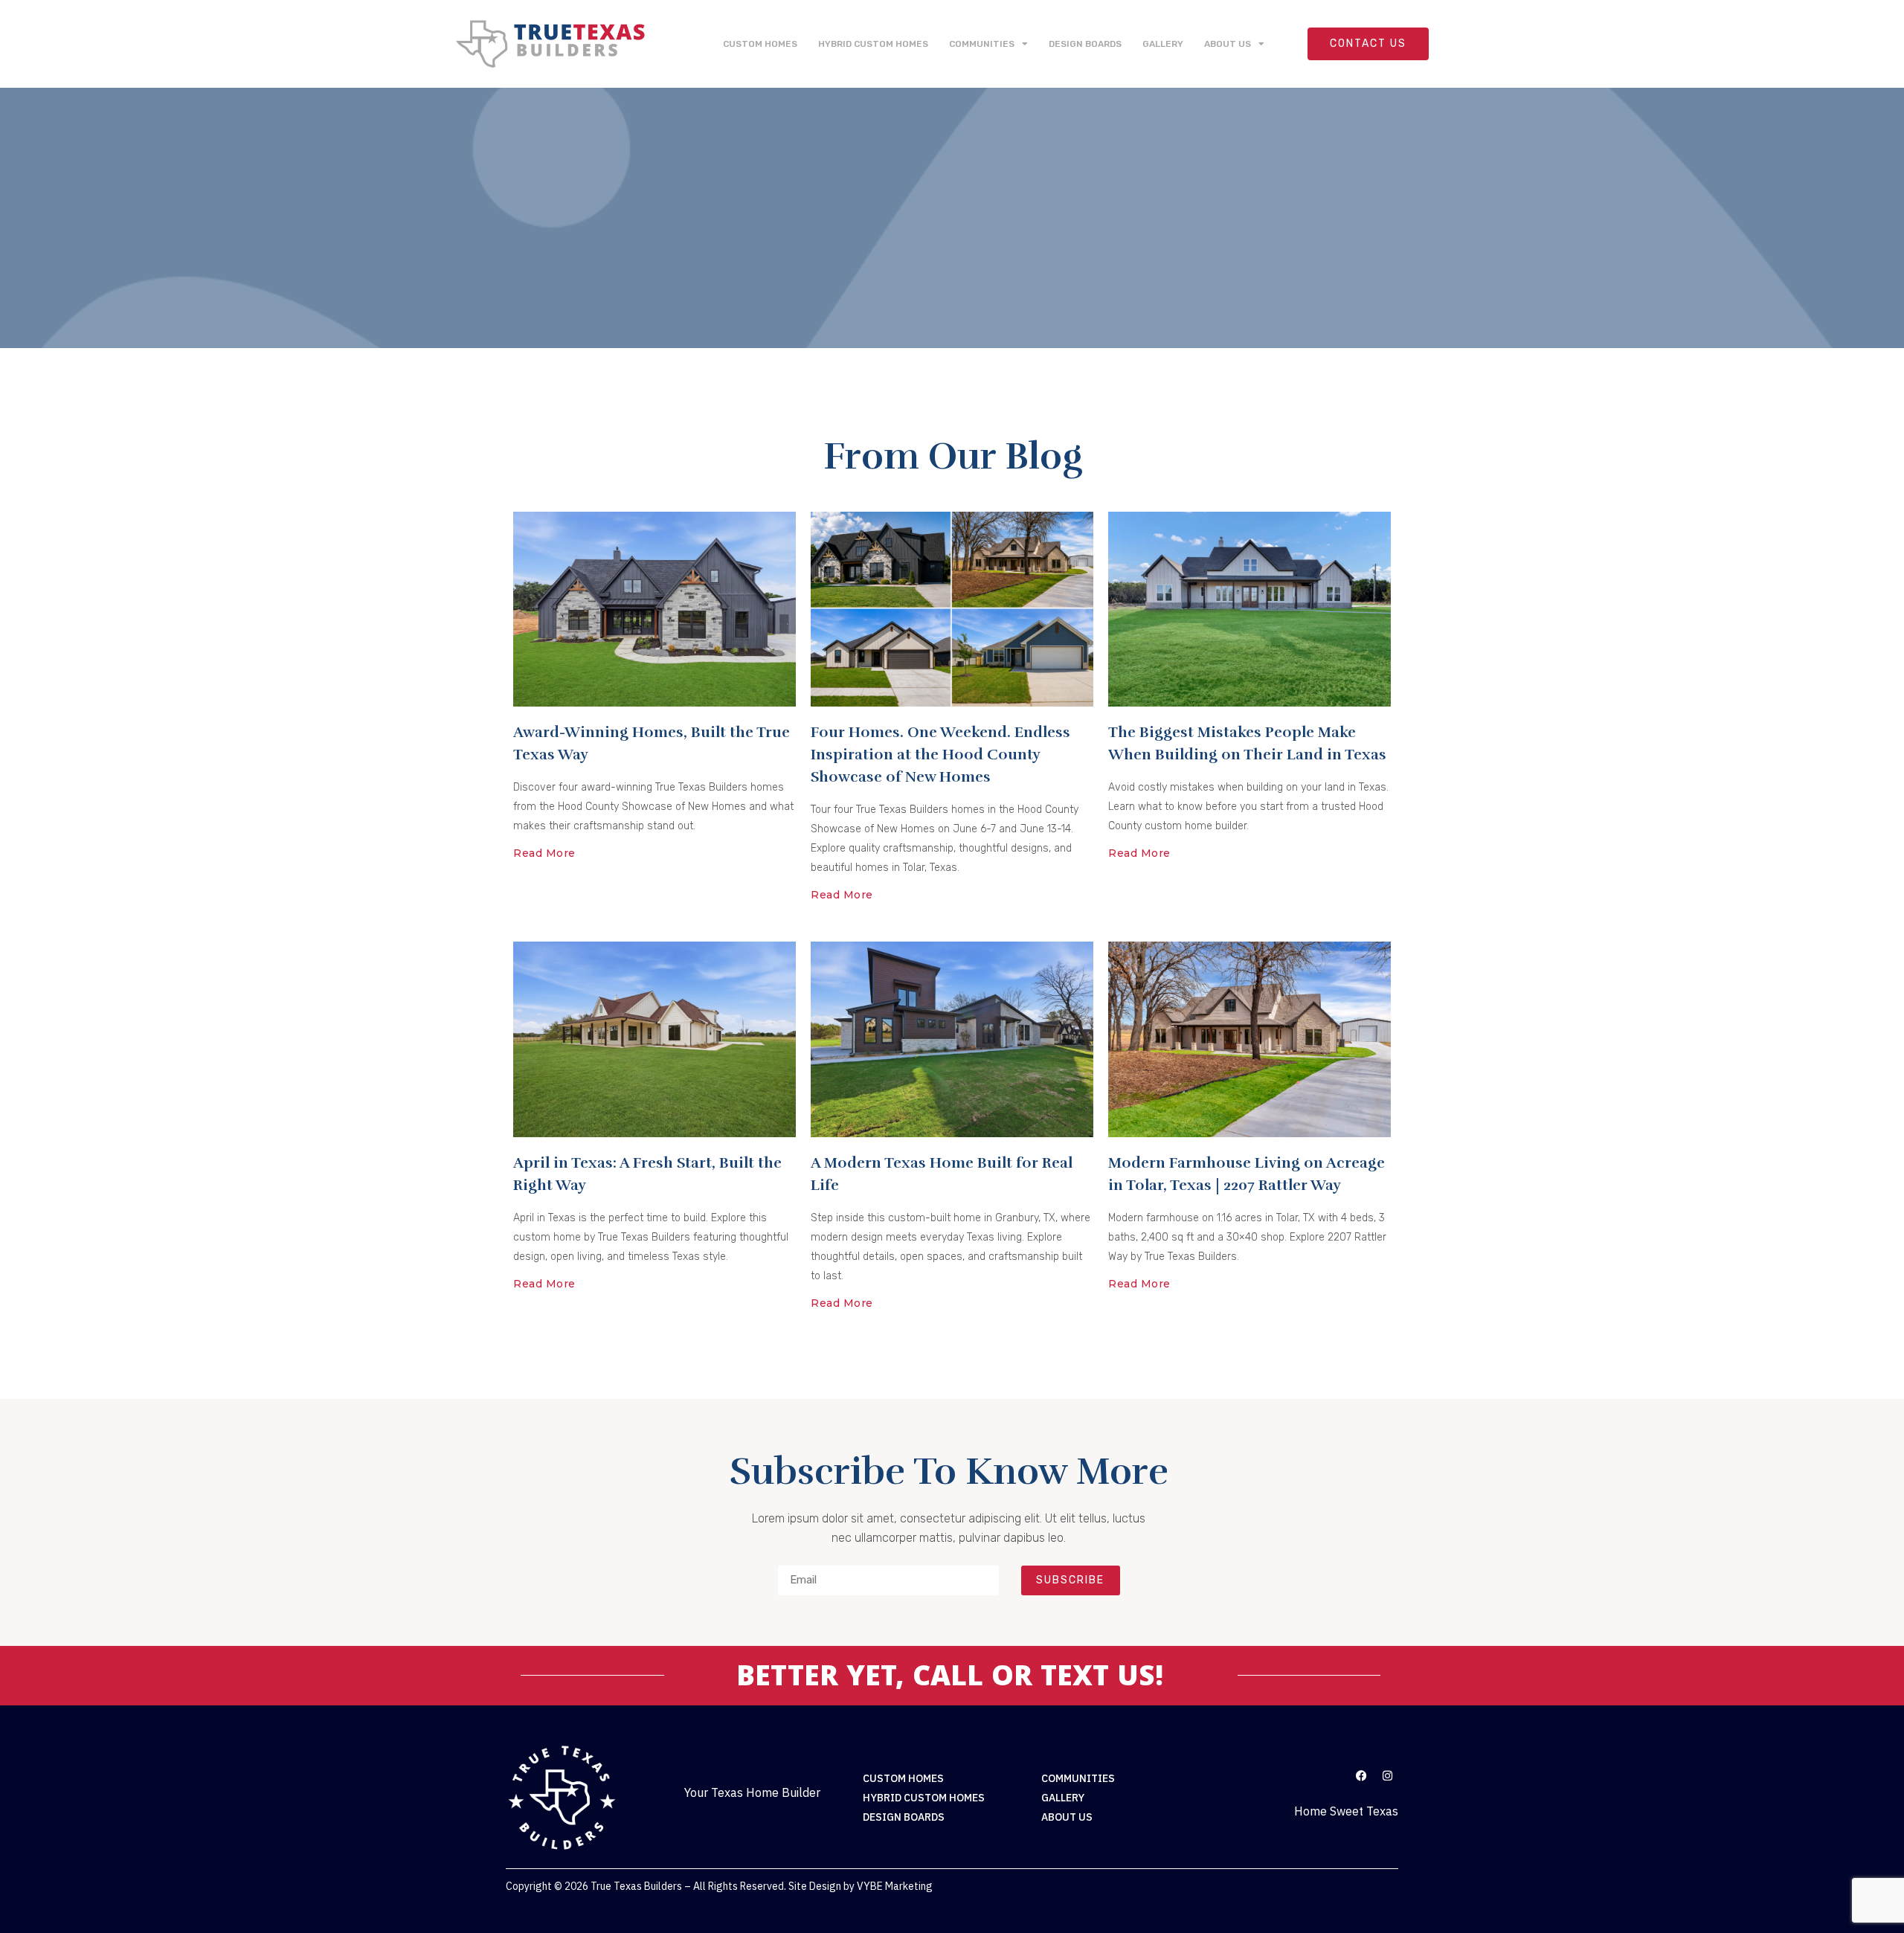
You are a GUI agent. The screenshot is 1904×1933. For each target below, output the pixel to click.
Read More (544, 853)
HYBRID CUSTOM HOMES (873, 44)
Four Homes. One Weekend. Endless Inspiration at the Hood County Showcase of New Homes (940, 755)
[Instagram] (1387, 1775)
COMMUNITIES (982, 44)
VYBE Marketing (895, 1886)
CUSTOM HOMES (760, 44)
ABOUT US (1228, 44)
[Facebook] (1361, 1775)
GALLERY (1163, 44)
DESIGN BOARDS (1085, 44)
